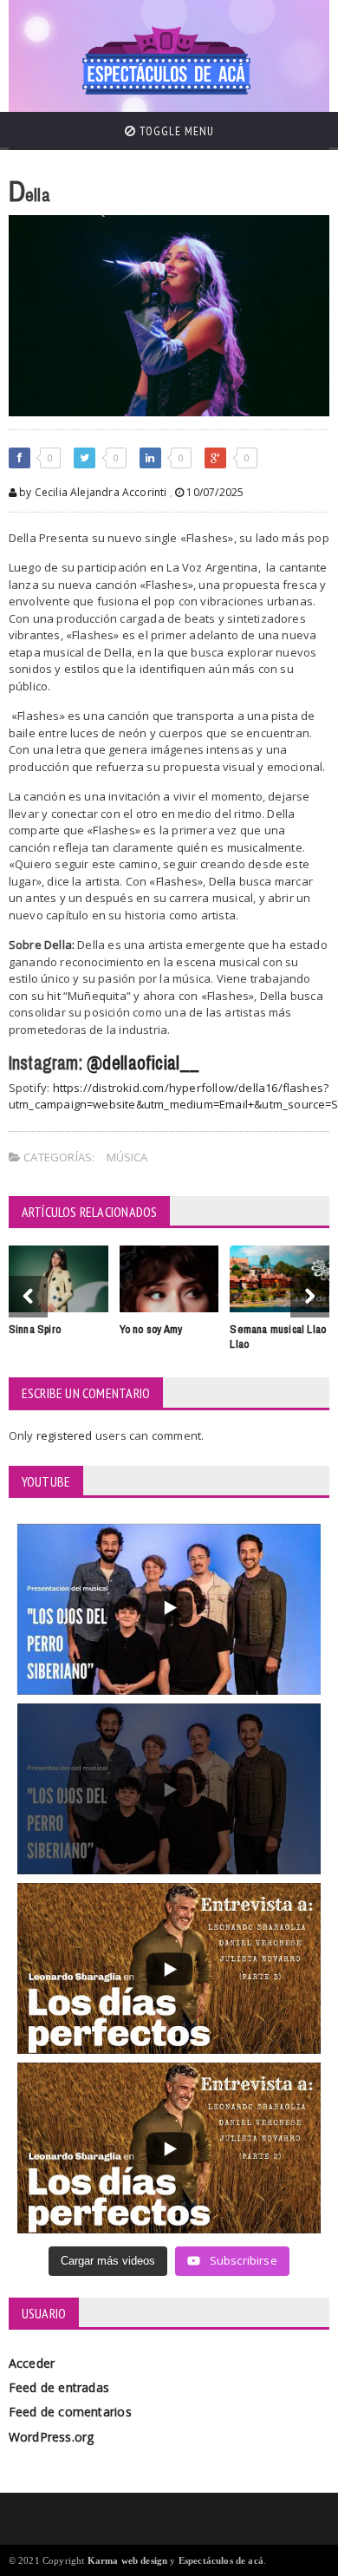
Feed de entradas (59, 2387)
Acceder (32, 2363)
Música (127, 1157)
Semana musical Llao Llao (278, 1337)
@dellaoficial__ (143, 1063)
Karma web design (128, 2560)
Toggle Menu (175, 131)
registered (66, 1435)
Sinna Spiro (35, 1329)
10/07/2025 (214, 492)
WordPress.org (52, 2437)
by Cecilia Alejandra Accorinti (92, 492)
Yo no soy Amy (151, 1329)
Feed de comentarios (70, 2412)
